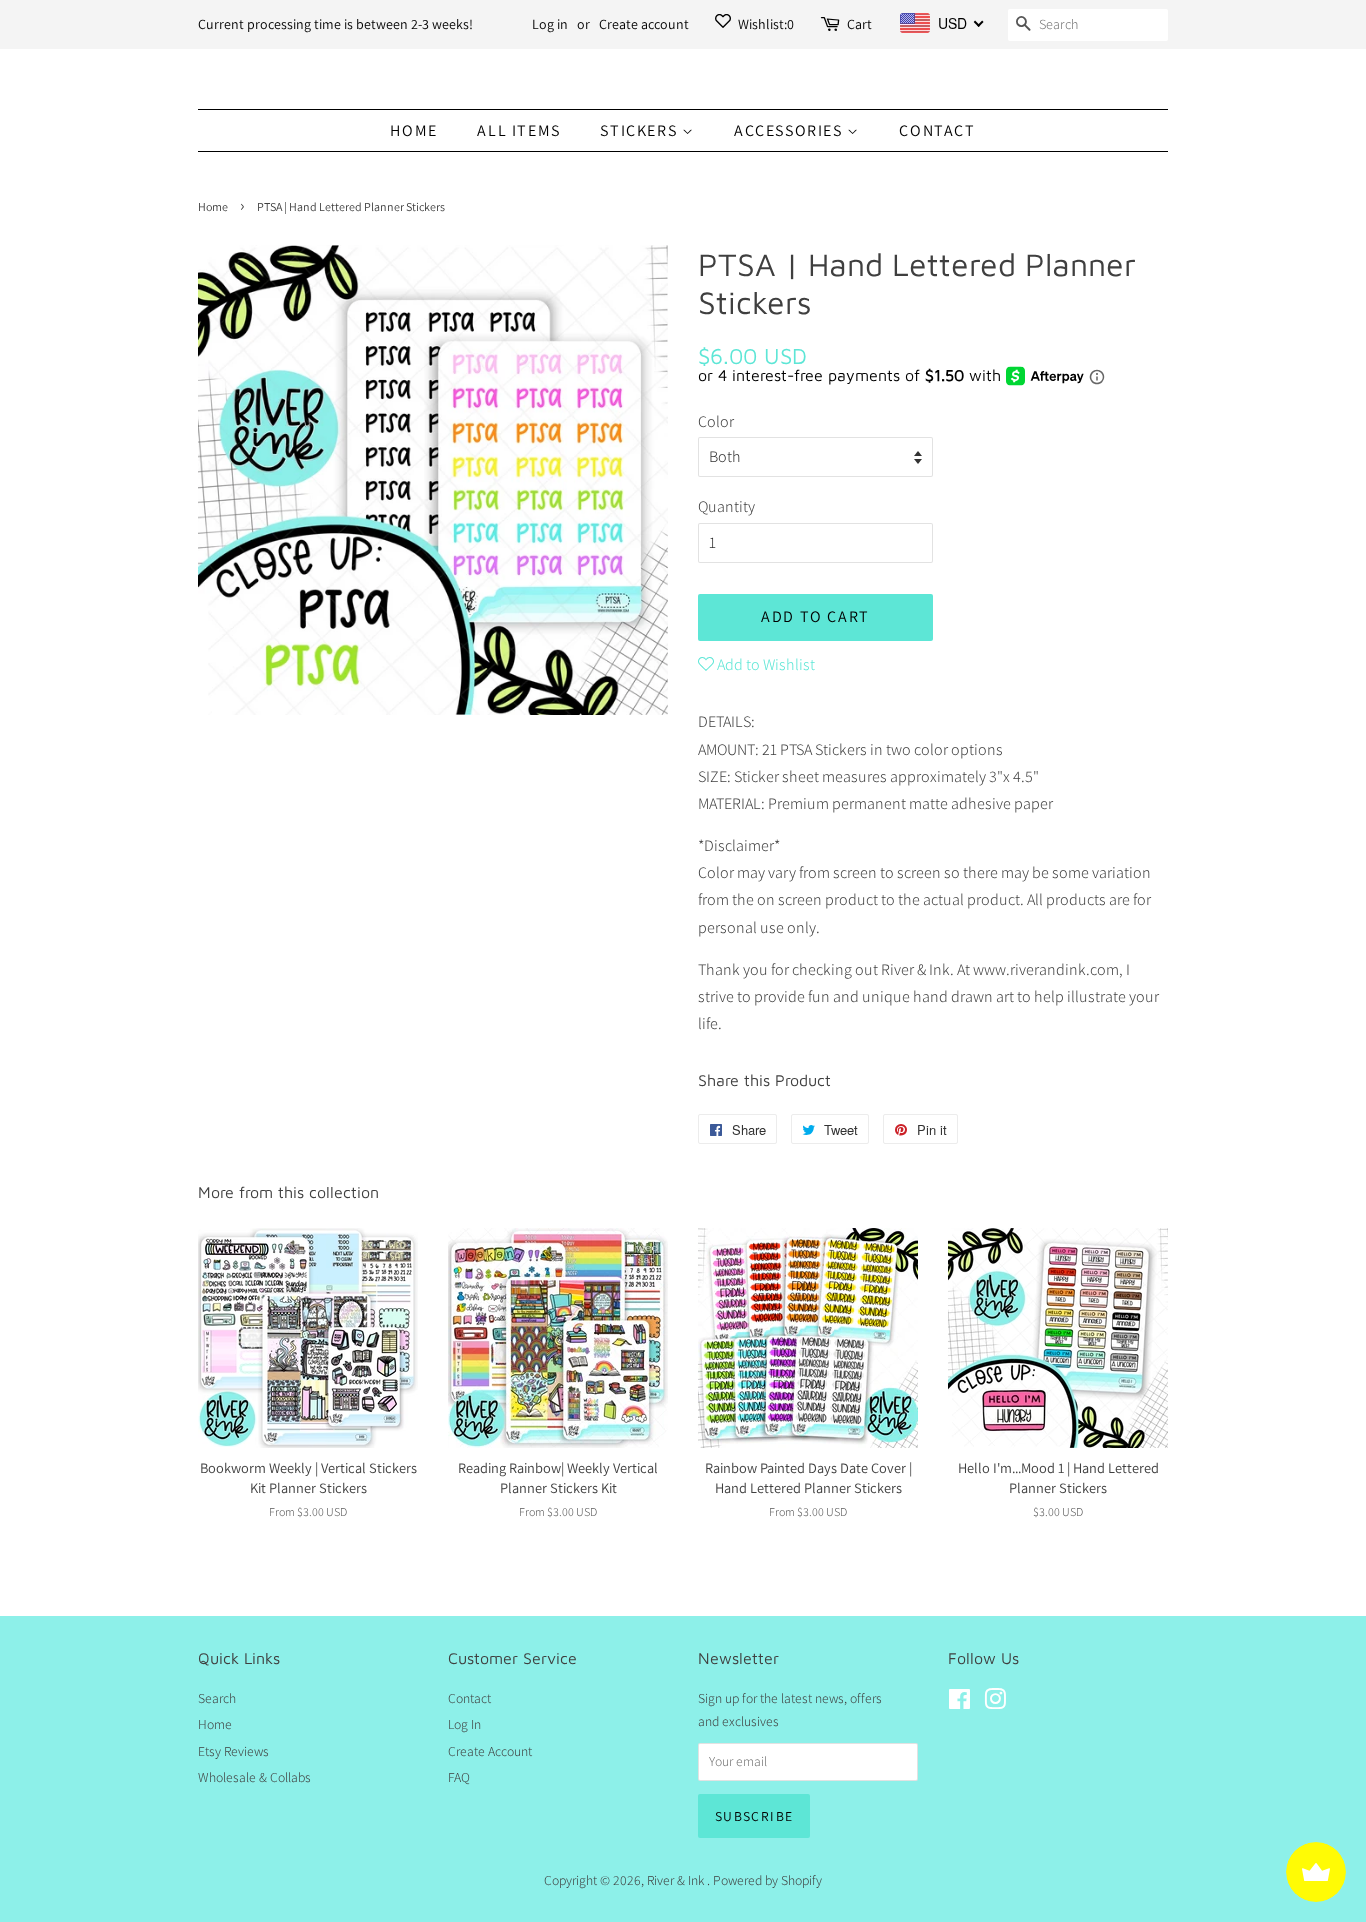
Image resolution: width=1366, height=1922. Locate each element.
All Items (518, 130)
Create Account (490, 1751)
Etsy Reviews (233, 1751)
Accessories (790, 130)
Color (716, 421)
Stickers (640, 130)
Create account (644, 24)
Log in (550, 24)
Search (217, 1698)
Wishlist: (764, 24)
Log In (464, 1724)
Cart (859, 24)
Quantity (726, 506)
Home (413, 130)
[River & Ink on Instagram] (995, 1703)
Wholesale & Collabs (254, 1777)
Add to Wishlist (764, 664)
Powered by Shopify (767, 1880)
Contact (937, 130)
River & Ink (677, 1880)
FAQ (459, 1777)
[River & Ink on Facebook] (959, 1703)
